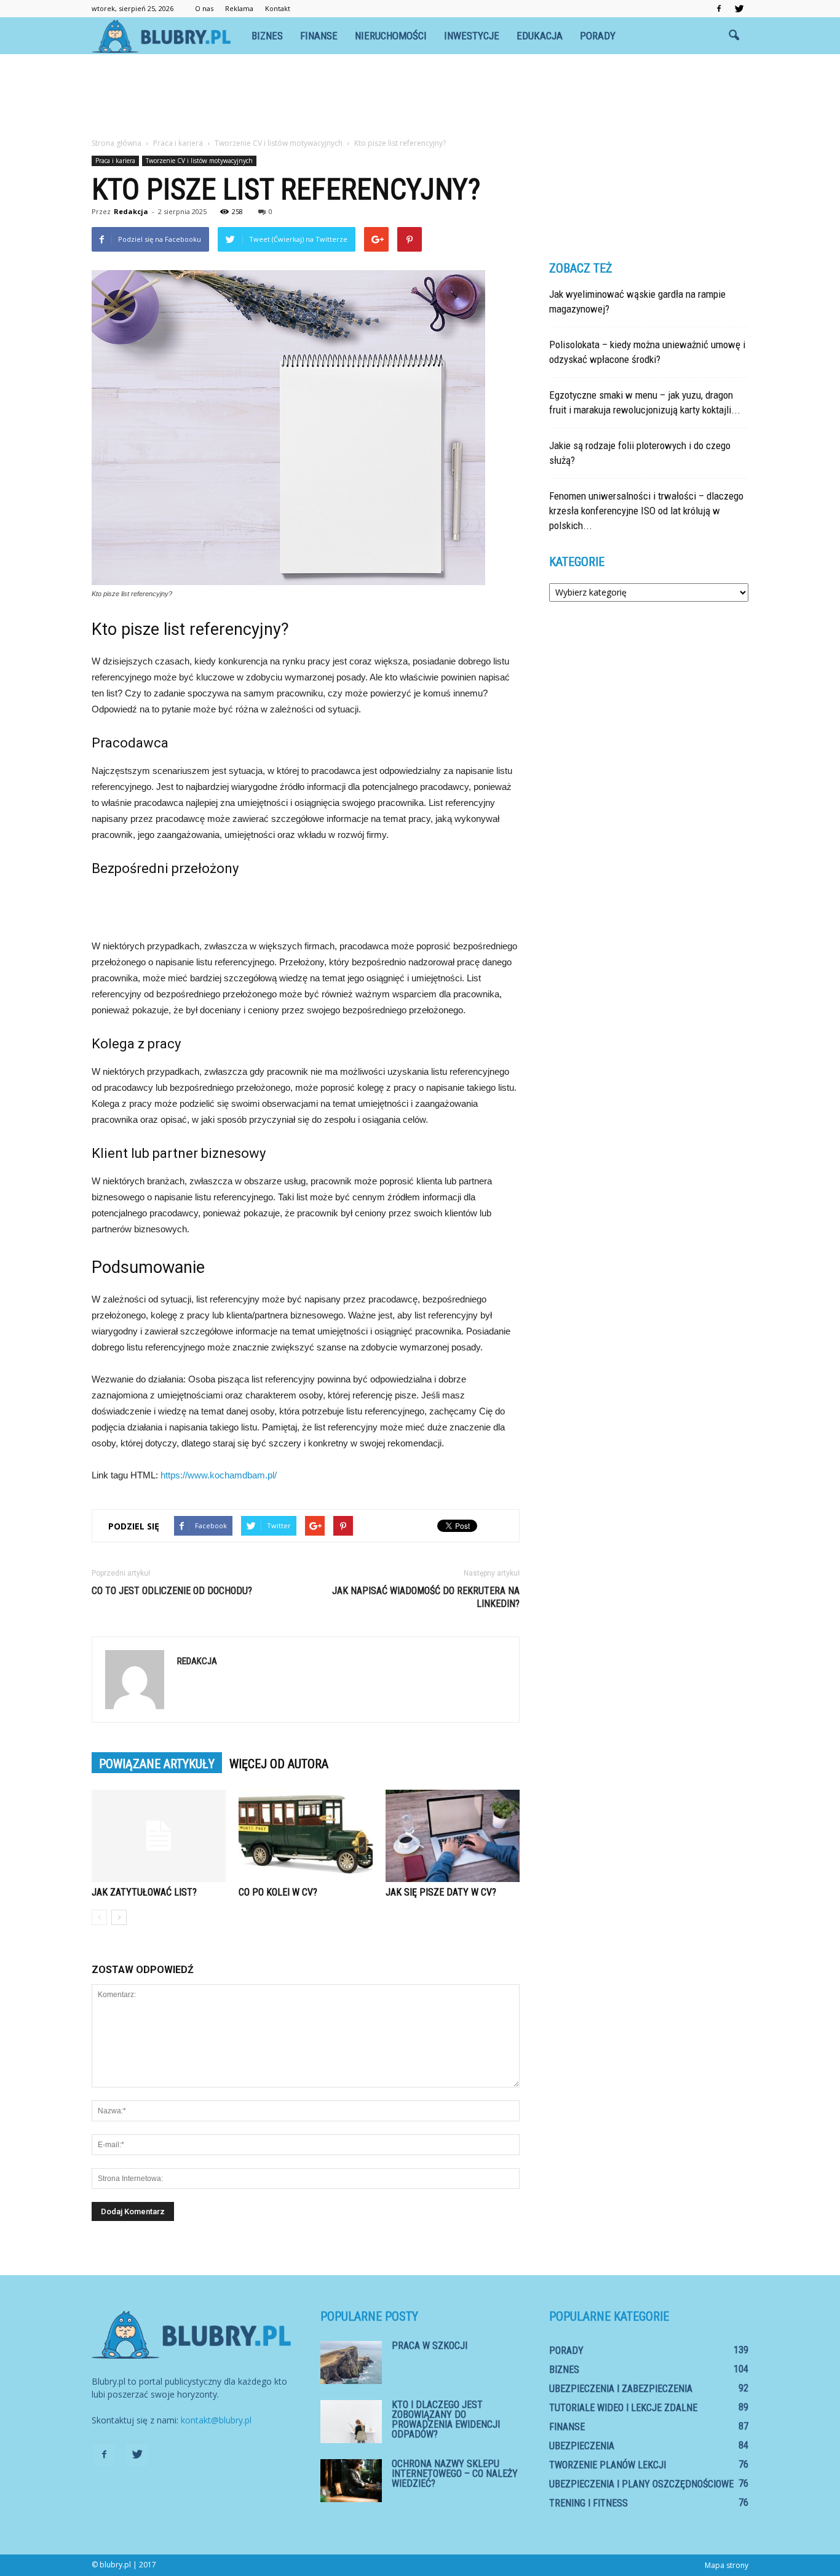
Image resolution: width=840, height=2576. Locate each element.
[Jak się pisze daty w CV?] (453, 1836)
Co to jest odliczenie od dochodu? (172, 1591)
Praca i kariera (115, 161)
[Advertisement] (420, 97)
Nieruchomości (391, 36)
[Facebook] (719, 9)
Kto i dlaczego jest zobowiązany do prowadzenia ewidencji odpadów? (446, 2419)
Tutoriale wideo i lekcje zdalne (623, 2408)
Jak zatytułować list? (144, 1892)
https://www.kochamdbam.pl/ (219, 1475)
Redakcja (131, 211)
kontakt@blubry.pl (216, 2420)
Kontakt (278, 8)
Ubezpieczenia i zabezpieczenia (621, 2389)
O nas (204, 8)
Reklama (239, 8)
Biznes (267, 36)
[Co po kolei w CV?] (306, 1836)
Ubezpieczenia (582, 2446)
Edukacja (540, 36)
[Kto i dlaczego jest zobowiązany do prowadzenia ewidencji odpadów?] (351, 2422)
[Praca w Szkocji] (351, 2363)
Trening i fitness (588, 2503)
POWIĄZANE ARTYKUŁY (157, 1764)
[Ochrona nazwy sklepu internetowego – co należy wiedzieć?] (351, 2481)
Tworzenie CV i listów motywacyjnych (199, 161)
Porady (598, 36)
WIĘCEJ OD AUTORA (279, 1764)
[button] (734, 36)
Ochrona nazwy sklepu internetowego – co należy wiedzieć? (455, 2474)
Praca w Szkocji (430, 2346)
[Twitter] (739, 9)
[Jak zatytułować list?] (159, 1836)
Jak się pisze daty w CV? (441, 1892)
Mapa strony (727, 2565)
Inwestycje (472, 36)
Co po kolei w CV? (278, 1892)
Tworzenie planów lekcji (608, 2465)
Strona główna (117, 143)
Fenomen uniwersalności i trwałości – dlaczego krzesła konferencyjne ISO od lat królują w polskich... (646, 511)
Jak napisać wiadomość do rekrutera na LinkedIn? (426, 1597)
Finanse (319, 36)
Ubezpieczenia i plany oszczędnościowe (641, 2484)
